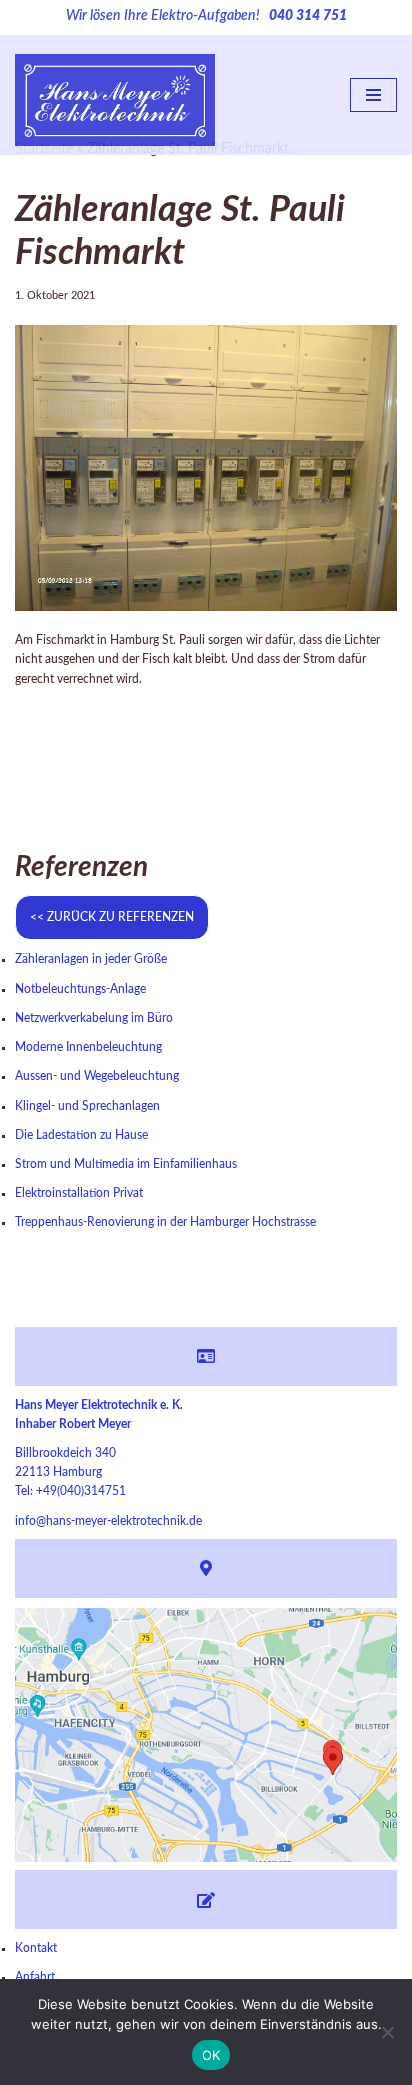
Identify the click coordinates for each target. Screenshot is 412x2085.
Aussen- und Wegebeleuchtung (97, 1076)
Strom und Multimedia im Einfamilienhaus (126, 1164)
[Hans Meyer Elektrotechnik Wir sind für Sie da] (115, 95)
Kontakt (36, 1948)
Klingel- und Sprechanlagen (87, 1106)
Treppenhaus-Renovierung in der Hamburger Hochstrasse (165, 1222)
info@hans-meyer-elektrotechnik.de (108, 1521)
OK (211, 2055)
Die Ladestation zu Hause (81, 1135)
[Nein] (387, 2032)
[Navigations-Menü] (373, 95)
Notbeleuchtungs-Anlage (80, 989)
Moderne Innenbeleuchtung (88, 1047)
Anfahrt (35, 1977)
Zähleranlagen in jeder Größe (91, 959)
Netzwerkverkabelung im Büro (94, 1018)
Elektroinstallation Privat (79, 1193)
